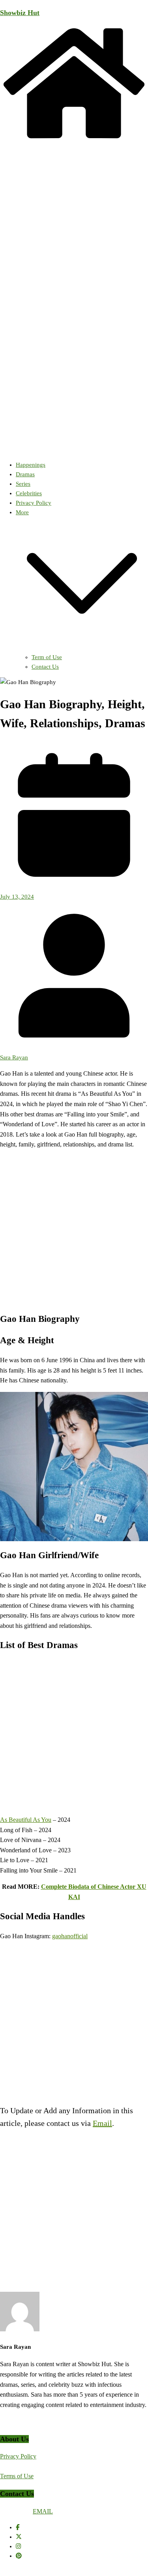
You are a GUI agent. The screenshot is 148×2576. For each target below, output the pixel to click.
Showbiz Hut (20, 13)
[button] (82, 648)
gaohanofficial (70, 1936)
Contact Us (45, 667)
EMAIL (43, 2511)
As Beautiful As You (26, 1820)
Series (23, 484)
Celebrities (29, 493)
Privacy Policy (34, 503)
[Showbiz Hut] (74, 140)
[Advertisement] (74, 1230)
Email (102, 2123)
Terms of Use (17, 2476)
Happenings (31, 465)
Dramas (25, 474)
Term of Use (47, 657)
